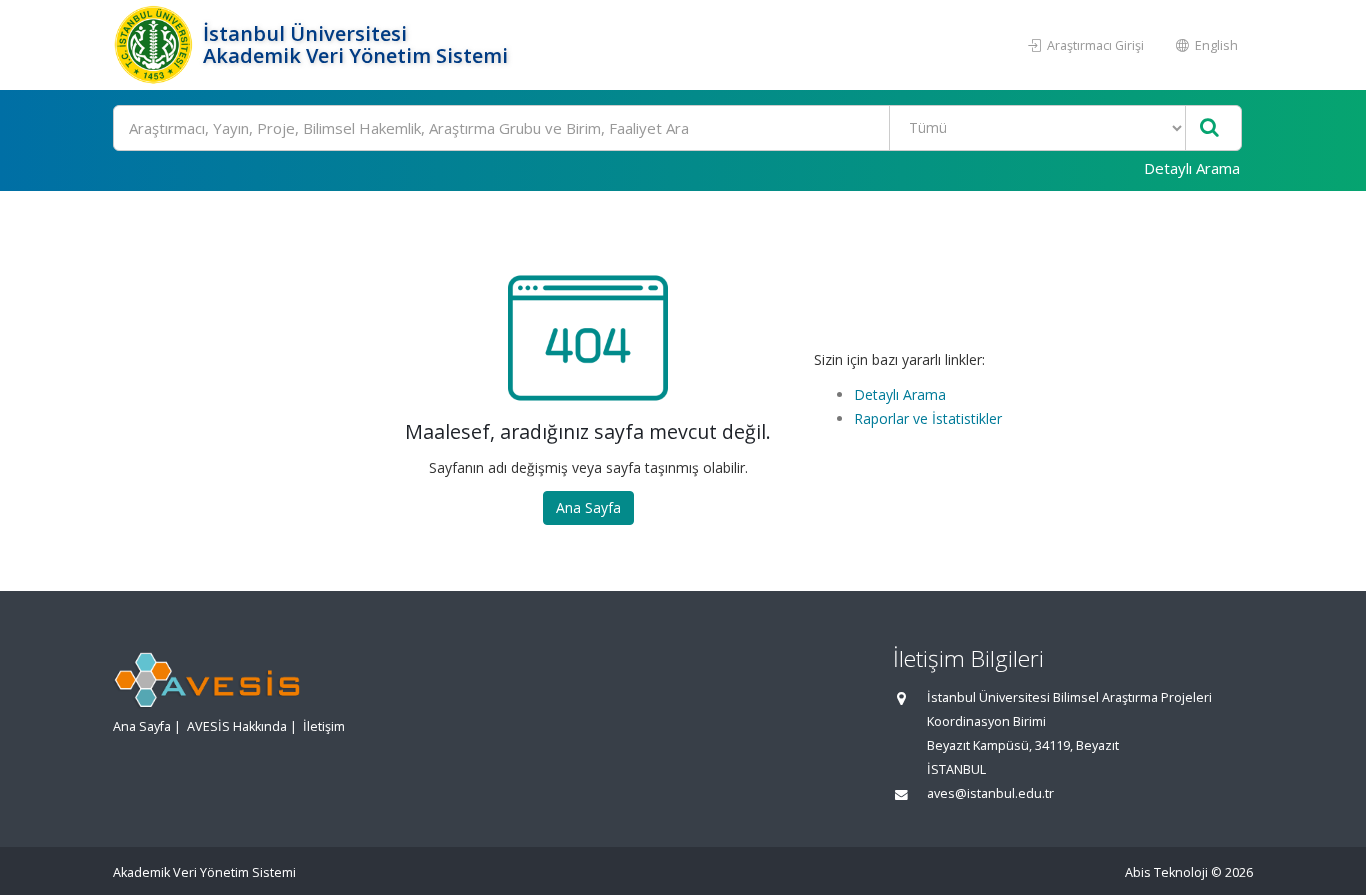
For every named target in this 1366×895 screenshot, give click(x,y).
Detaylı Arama (1192, 168)
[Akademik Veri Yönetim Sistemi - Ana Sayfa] (155, 45)
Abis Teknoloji (1166, 872)
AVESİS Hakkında (237, 726)
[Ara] (1209, 128)
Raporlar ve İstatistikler (928, 418)
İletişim (324, 726)
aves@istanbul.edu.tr (990, 793)
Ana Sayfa (588, 507)
